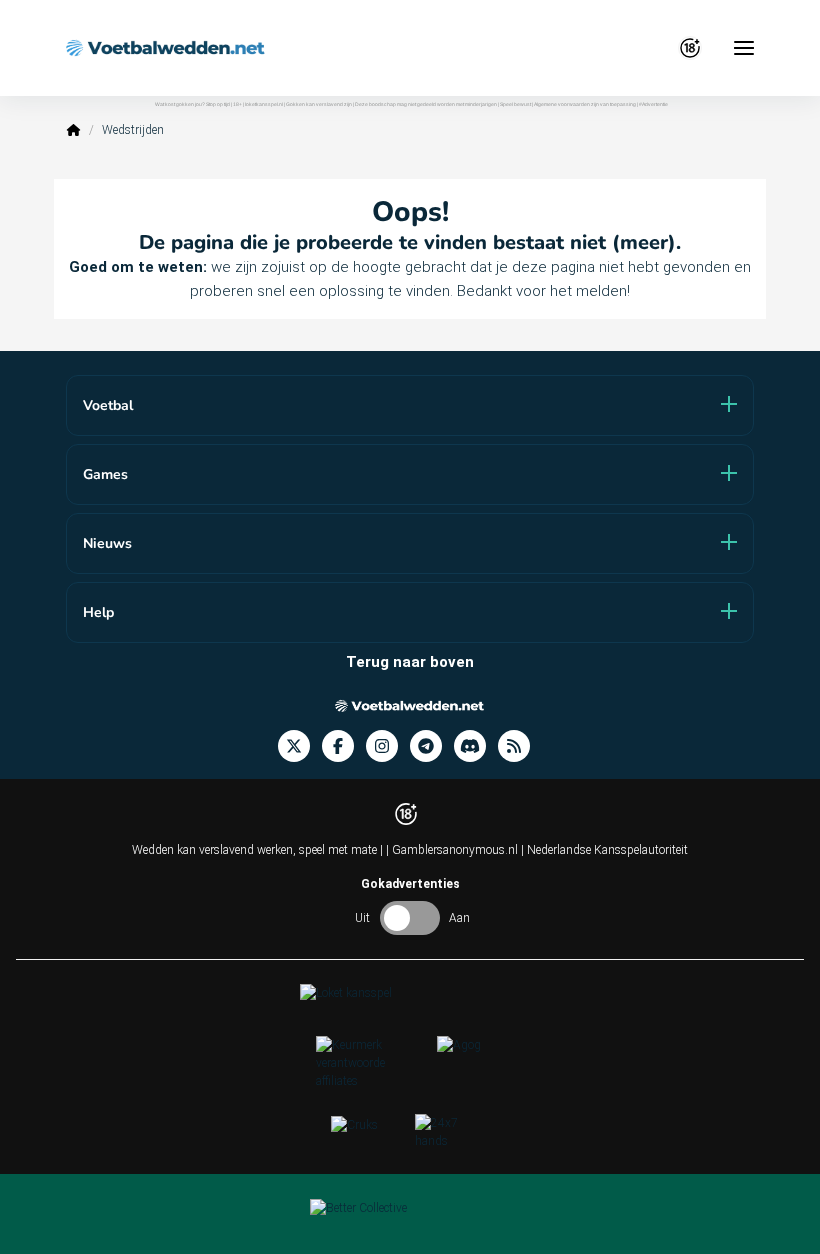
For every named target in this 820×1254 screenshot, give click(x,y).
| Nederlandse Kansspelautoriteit (604, 850)
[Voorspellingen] (520, 746)
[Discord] (476, 746)
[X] (300, 746)
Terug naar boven (410, 662)
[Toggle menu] (744, 48)
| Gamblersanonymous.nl (453, 850)
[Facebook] (344, 746)
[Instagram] (388, 746)
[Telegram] (432, 746)
